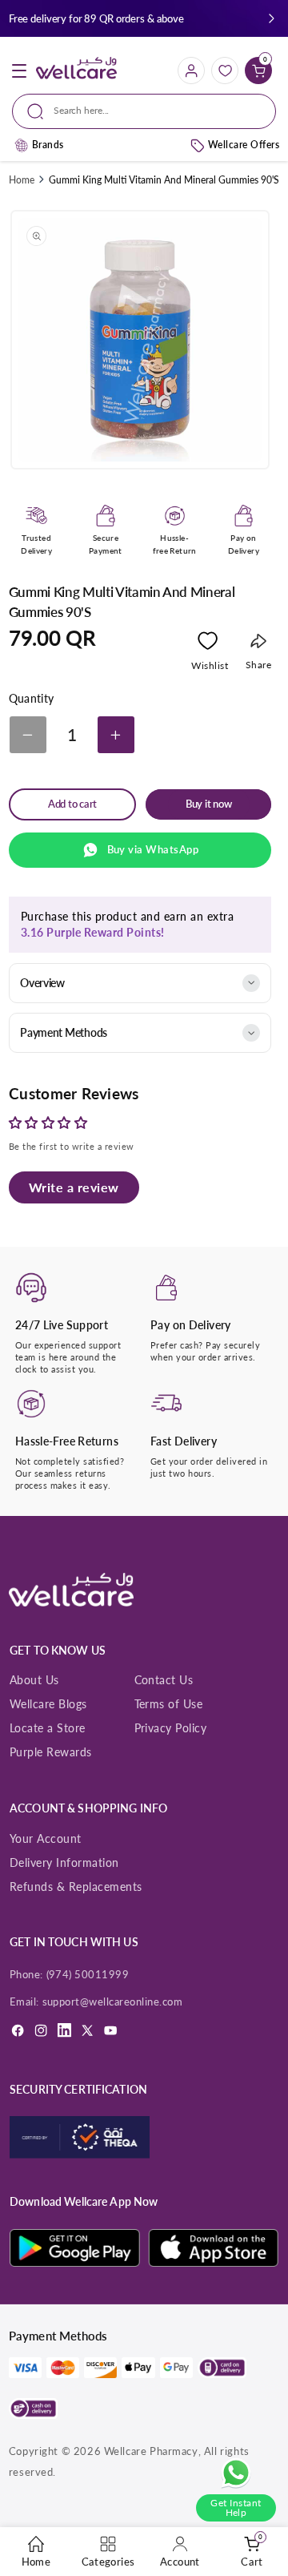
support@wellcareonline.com (113, 2002)
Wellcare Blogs (48, 1704)
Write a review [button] (74, 1187)
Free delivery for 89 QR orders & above (96, 18)
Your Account (46, 1838)
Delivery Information (64, 1862)
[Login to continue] (208, 644)
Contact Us (164, 1680)
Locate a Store (48, 1728)
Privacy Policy (171, 1728)
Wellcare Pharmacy (151, 2451)
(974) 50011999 (88, 1974)
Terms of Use (169, 1704)
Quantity (32, 699)
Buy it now (209, 804)
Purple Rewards (51, 1752)
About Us (34, 1680)
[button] (272, 19)
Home (22, 180)
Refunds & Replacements (76, 1887)
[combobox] (144, 111)
